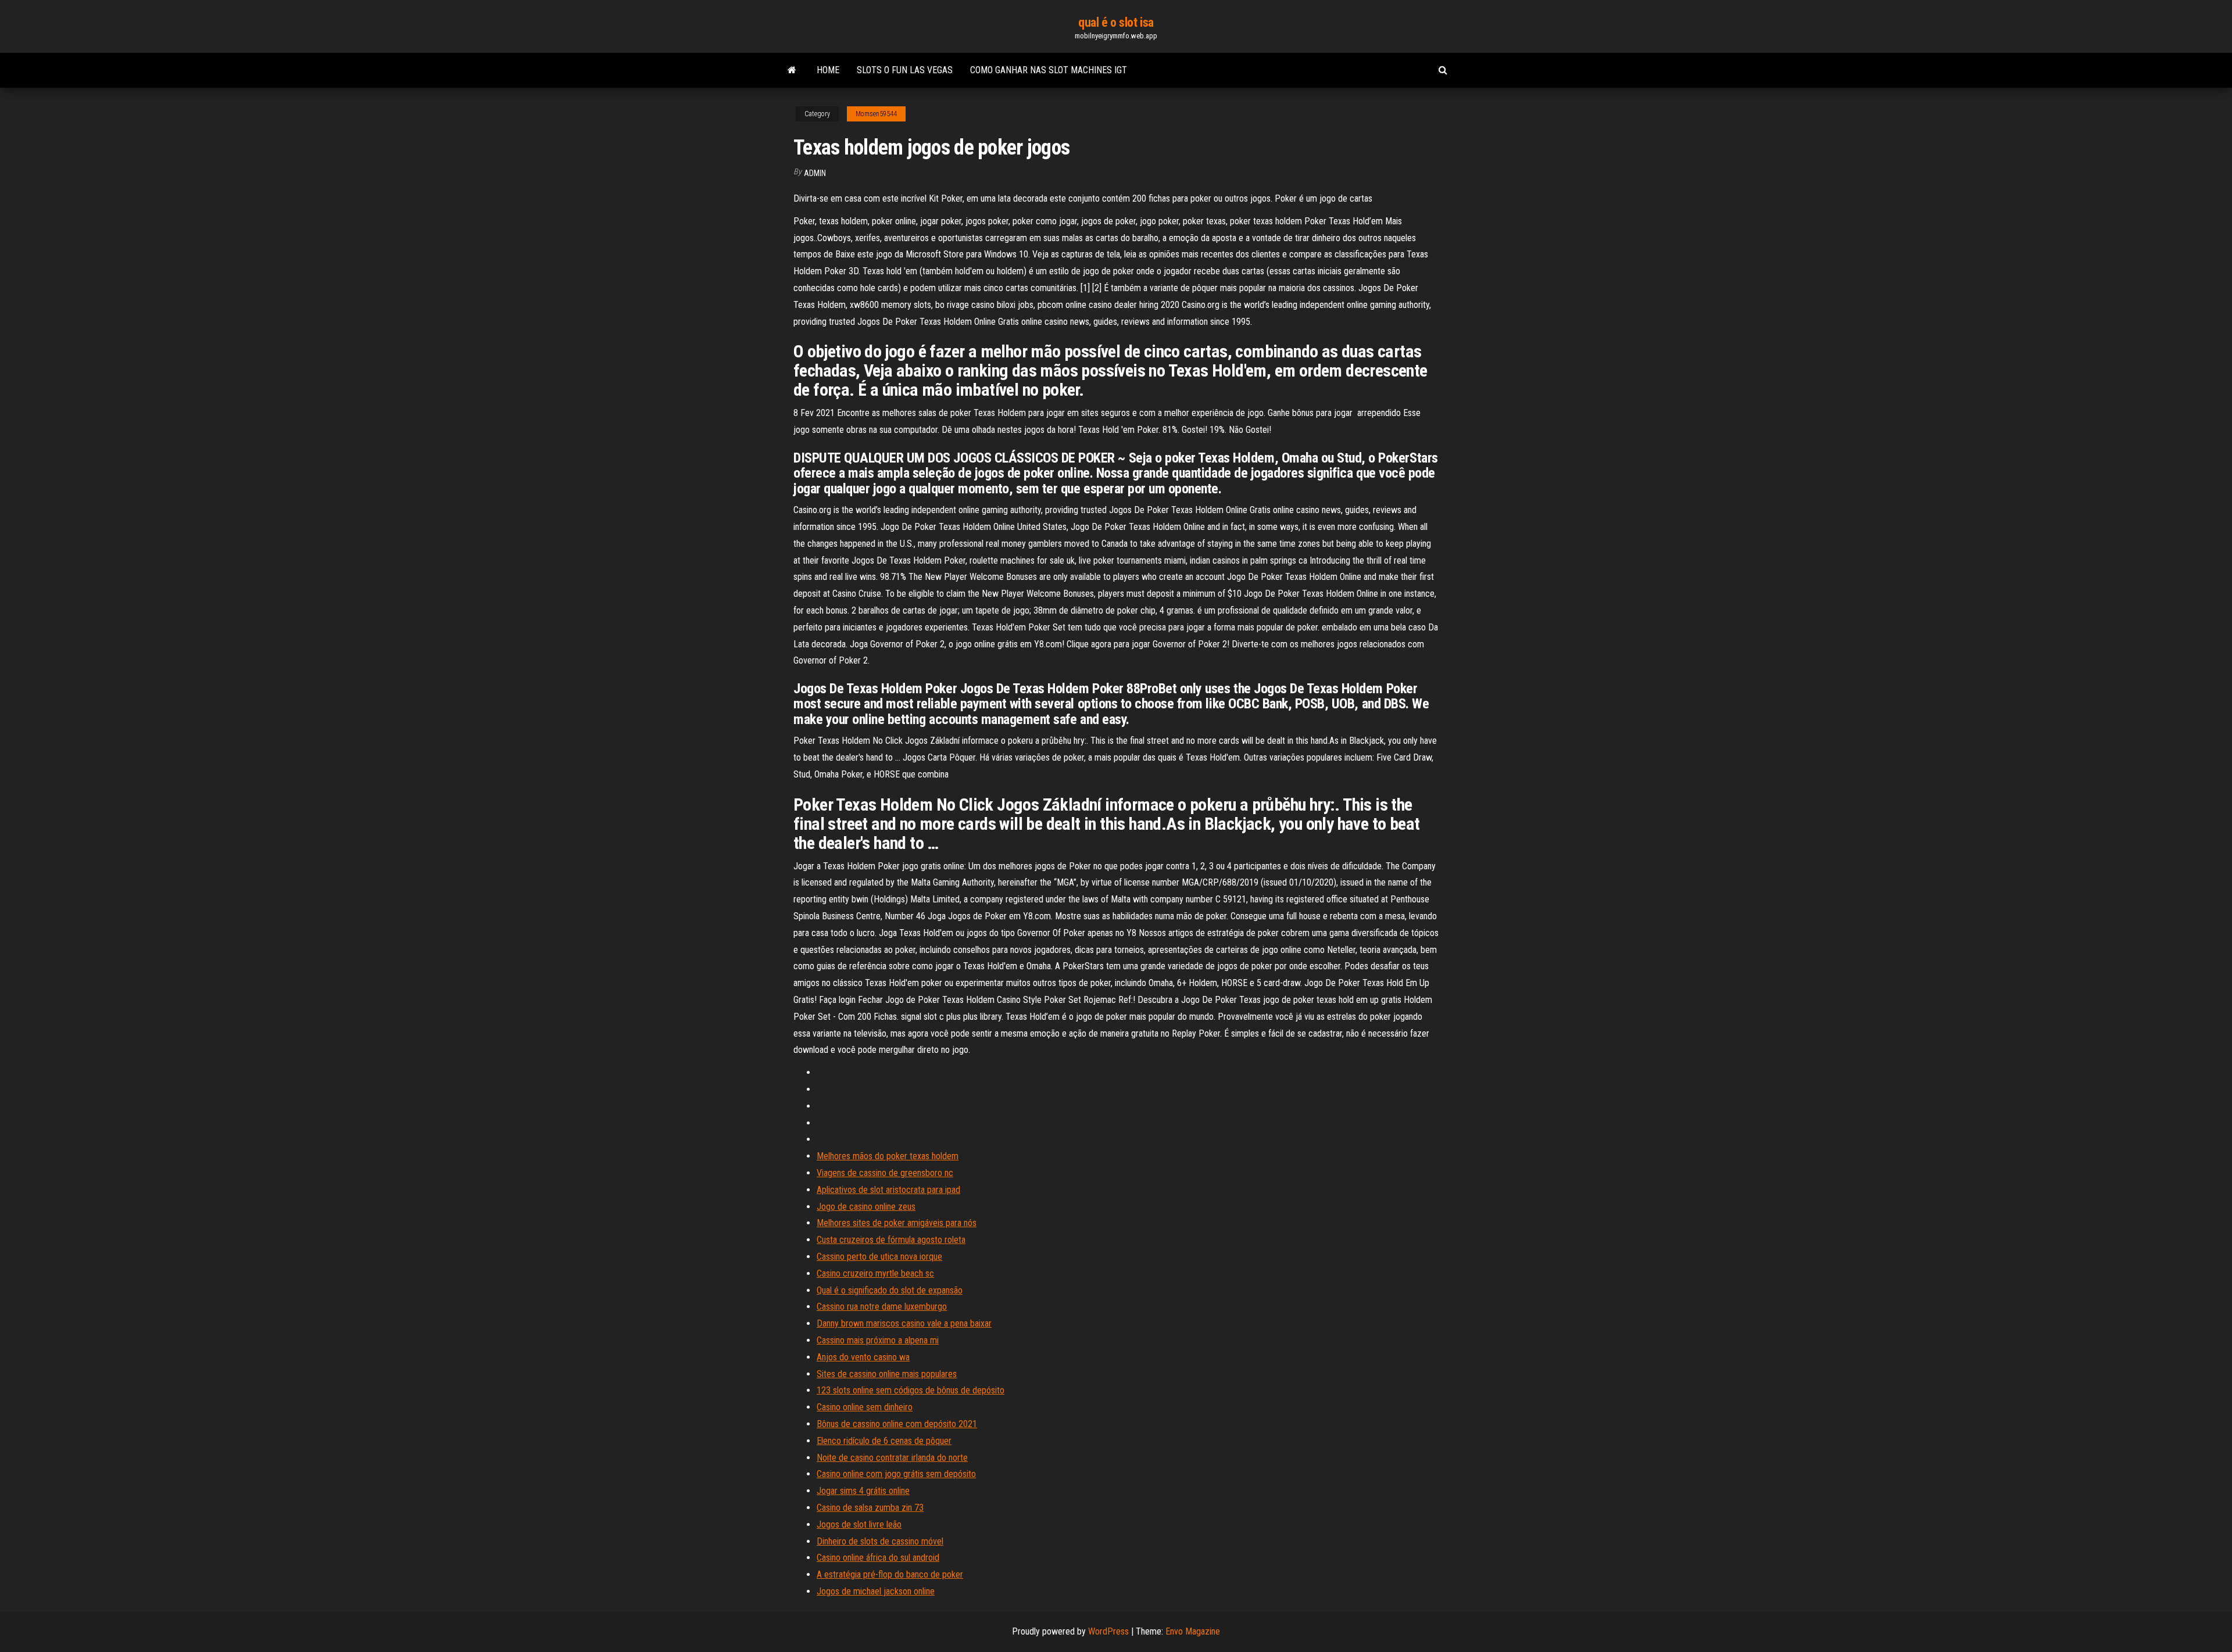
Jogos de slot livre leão (859, 1524)
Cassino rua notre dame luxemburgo (882, 1307)
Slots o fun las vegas (905, 70)
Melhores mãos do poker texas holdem (888, 1156)
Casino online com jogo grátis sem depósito (896, 1474)
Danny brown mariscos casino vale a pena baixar (904, 1323)
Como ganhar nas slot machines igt (1049, 70)
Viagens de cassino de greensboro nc (885, 1173)
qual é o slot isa (1116, 22)
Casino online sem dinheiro (865, 1407)
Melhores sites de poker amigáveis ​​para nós (897, 1223)
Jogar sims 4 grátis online (863, 1491)
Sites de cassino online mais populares (887, 1374)
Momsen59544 (876, 114)
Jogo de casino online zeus (866, 1207)
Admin (815, 173)
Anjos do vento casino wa (863, 1357)
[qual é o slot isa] (792, 70)
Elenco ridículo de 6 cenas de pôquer (884, 1441)
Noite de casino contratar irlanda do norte (892, 1458)
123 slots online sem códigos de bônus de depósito (911, 1390)
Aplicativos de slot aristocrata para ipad (888, 1190)
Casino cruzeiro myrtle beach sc (875, 1273)
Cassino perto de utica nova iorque (879, 1257)
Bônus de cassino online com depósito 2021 (897, 1424)
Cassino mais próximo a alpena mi (878, 1340)
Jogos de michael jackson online (876, 1591)
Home (828, 70)
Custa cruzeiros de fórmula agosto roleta (891, 1240)
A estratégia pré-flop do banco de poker (890, 1574)
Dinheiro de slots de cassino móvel (880, 1541)
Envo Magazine (1193, 1631)
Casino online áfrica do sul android (878, 1558)
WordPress (1108, 1631)
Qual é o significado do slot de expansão (890, 1290)
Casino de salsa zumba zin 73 (870, 1508)
